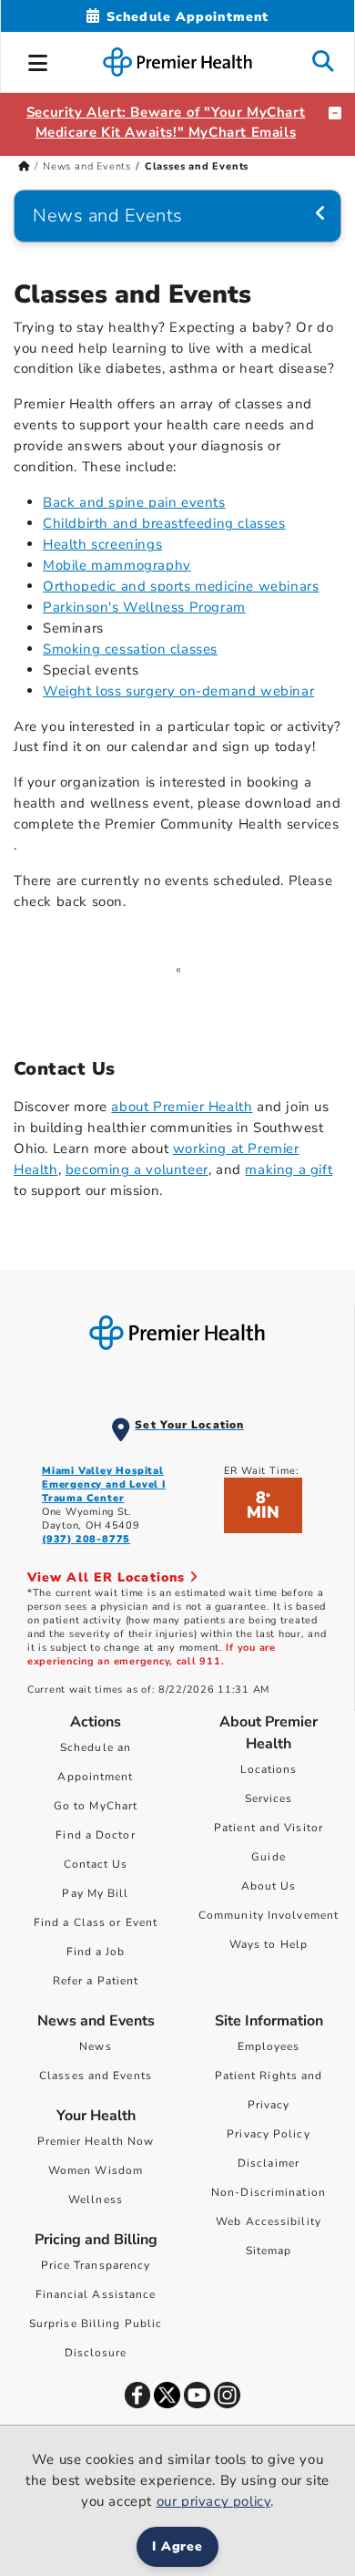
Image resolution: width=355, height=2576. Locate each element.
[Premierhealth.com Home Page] (24, 166)
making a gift (289, 1170)
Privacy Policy (268, 2134)
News (95, 2046)
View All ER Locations (108, 1577)
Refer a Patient (96, 1981)
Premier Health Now (96, 2141)
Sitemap (269, 2251)
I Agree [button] (178, 2546)
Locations (269, 1769)
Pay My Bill (95, 1893)
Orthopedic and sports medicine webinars (181, 586)
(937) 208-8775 (86, 1539)
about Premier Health (182, 1107)
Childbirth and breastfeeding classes (164, 523)
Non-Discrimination (269, 2192)
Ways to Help (269, 1944)
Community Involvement (269, 1915)
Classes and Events (96, 2076)
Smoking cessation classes (130, 649)
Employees (269, 2046)
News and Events (87, 166)
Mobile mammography (117, 565)
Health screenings (102, 544)
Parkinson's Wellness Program (144, 607)
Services (269, 1798)
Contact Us (96, 1864)
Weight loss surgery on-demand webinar (178, 691)
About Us (269, 1886)
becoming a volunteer (137, 1170)
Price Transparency (96, 2265)
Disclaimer (269, 2163)
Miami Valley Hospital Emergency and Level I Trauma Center (104, 1484)
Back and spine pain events (134, 502)
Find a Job (96, 1952)
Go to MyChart (96, 1806)
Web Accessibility (269, 2221)
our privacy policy (214, 2501)
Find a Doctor (95, 1835)
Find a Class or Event (96, 1922)
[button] (38, 60)
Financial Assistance (96, 2294)
